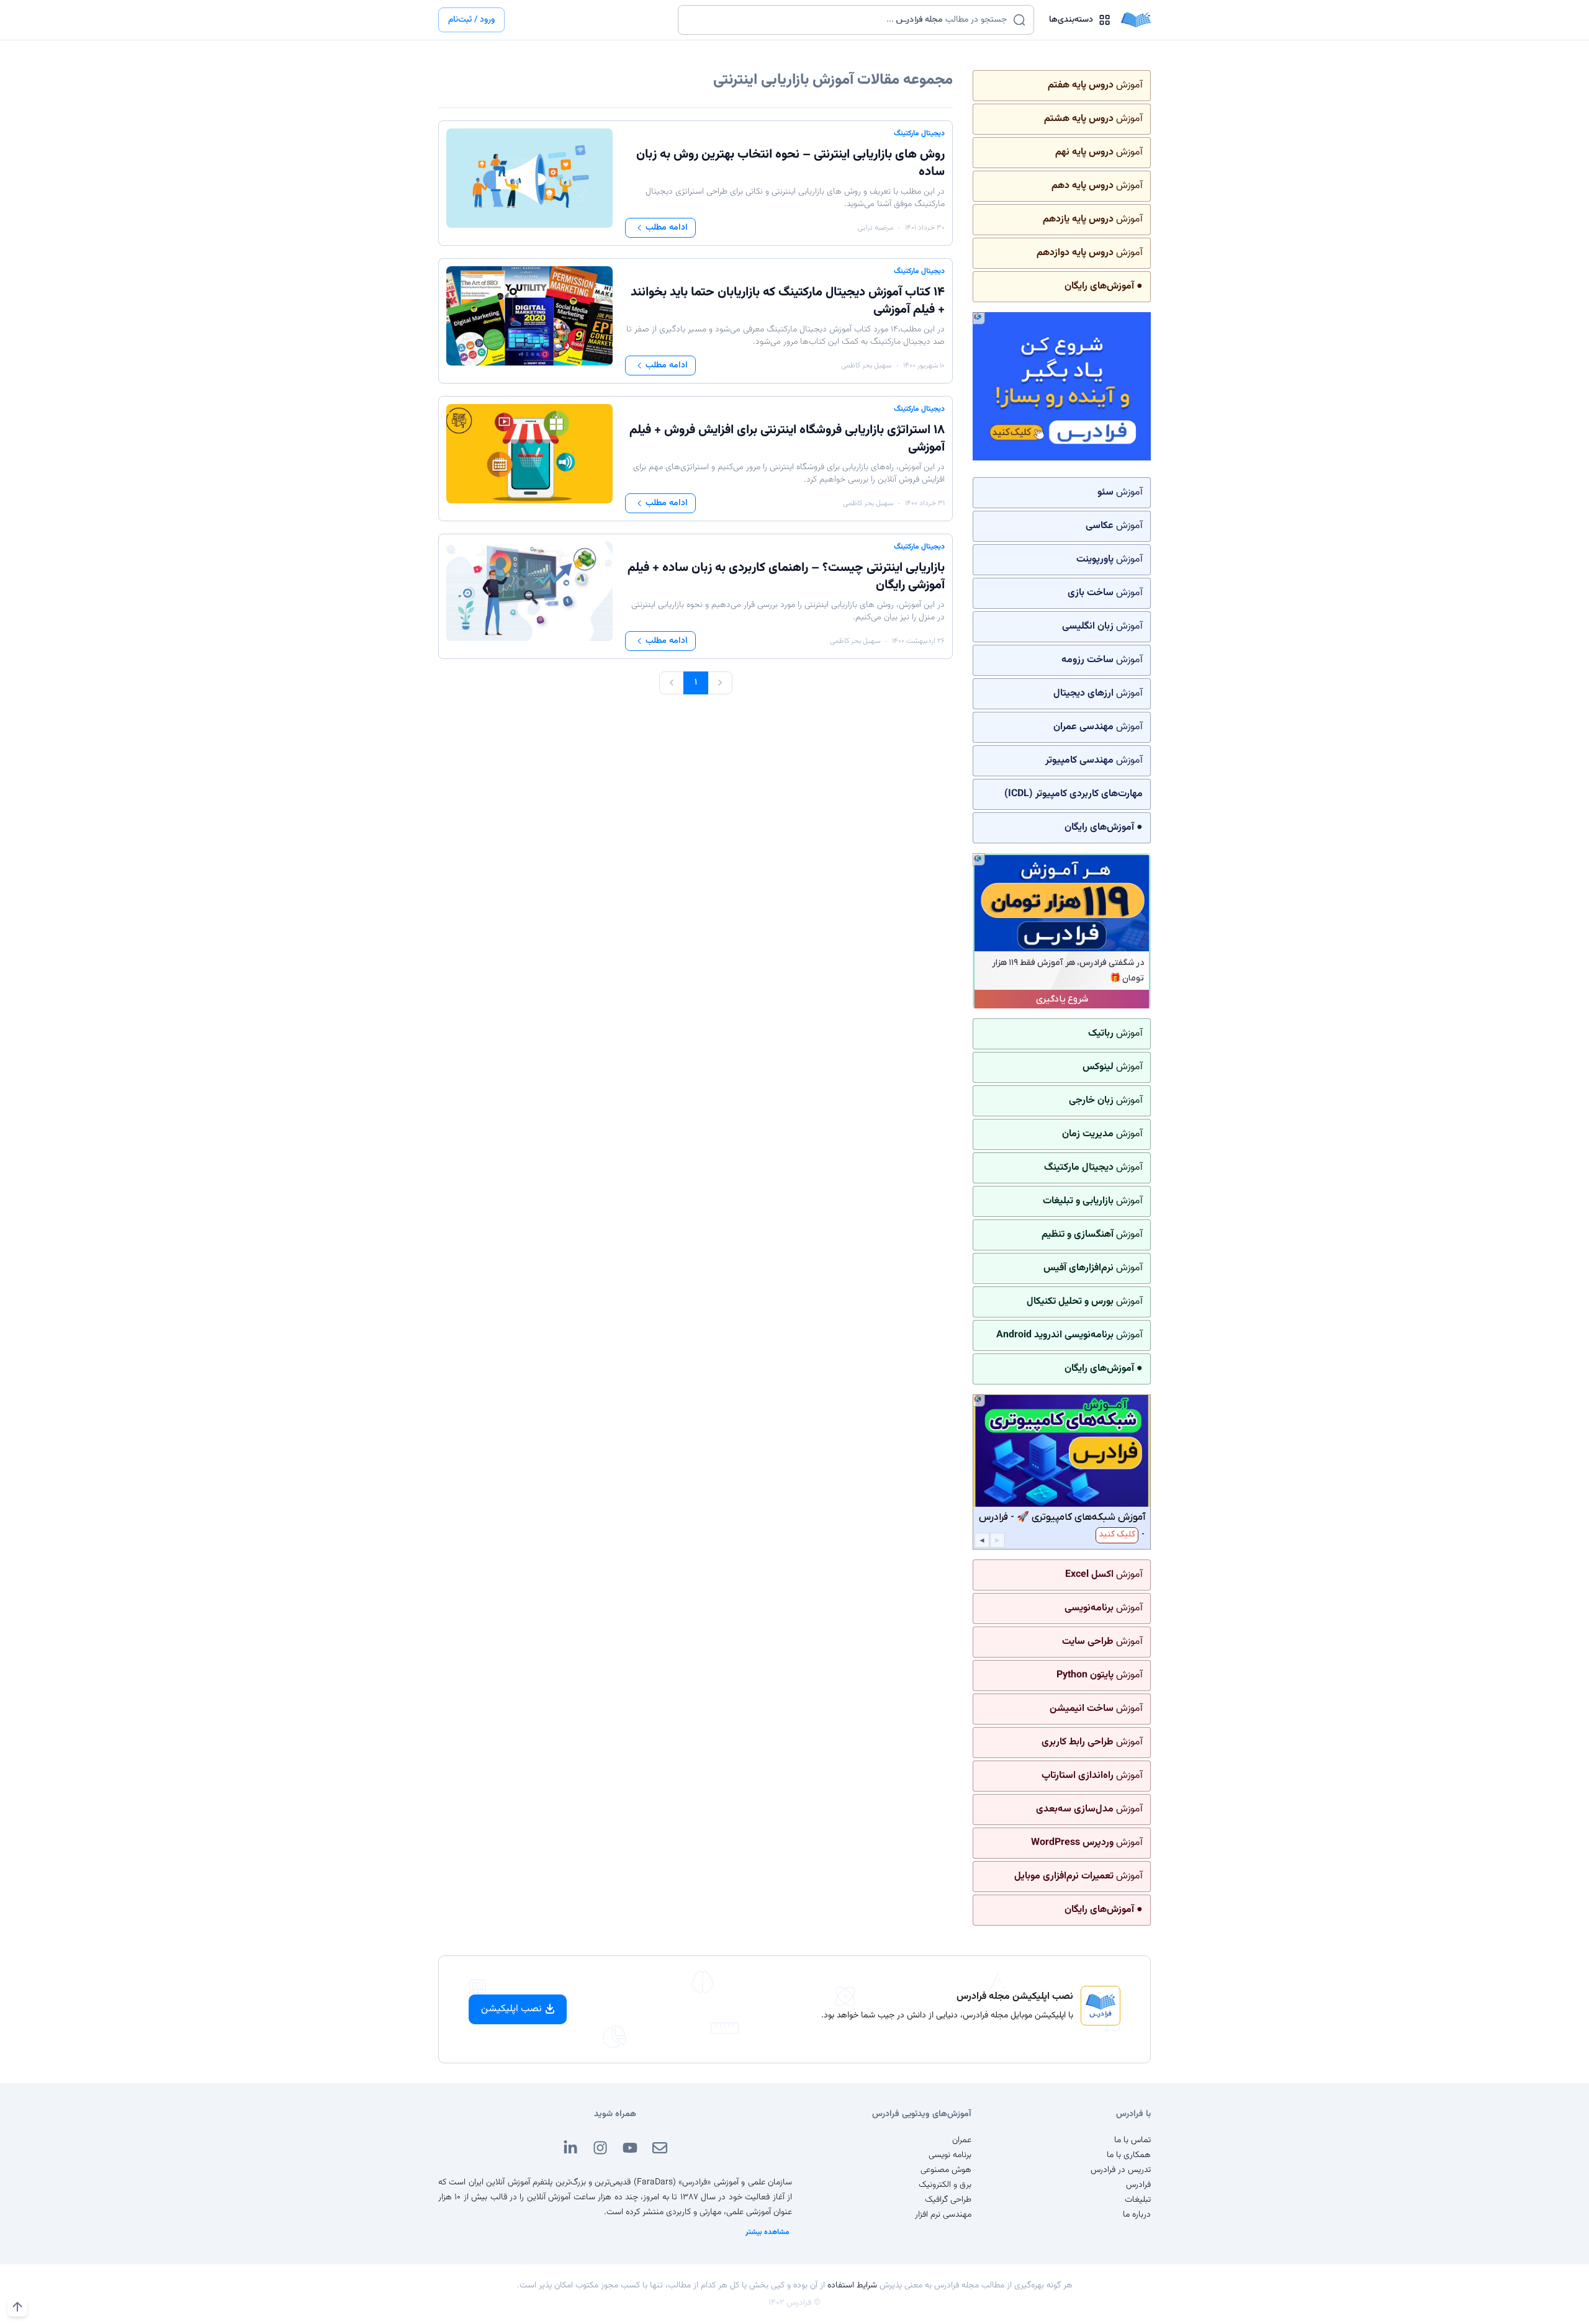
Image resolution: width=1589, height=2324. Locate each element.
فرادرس (1138, 2185)
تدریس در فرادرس (1121, 2170)
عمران (962, 2140)
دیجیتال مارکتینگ (919, 133)
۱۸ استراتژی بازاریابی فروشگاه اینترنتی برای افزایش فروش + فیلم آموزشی (787, 439)
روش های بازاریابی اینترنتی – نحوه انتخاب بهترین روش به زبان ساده (790, 163)
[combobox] (848, 20)
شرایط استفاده (852, 2286)
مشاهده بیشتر (767, 2232)
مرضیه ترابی (876, 228)
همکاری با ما (1129, 2155)
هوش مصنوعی (946, 2170)
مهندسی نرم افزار (943, 2215)
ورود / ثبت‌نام (471, 20)
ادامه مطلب (667, 228)
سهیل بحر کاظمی (866, 366)
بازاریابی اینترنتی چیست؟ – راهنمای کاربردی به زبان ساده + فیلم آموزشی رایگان (786, 577)
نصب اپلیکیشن (511, 2009)
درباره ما (1137, 2215)
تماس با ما (1132, 2140)
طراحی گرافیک (948, 2200)
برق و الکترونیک (945, 2185)
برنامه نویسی (950, 2155)
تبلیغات (1138, 2200)
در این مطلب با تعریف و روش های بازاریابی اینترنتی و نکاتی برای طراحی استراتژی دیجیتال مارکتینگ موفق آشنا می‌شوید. (795, 198)
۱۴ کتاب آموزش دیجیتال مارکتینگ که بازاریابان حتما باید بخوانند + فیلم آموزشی (788, 301)
